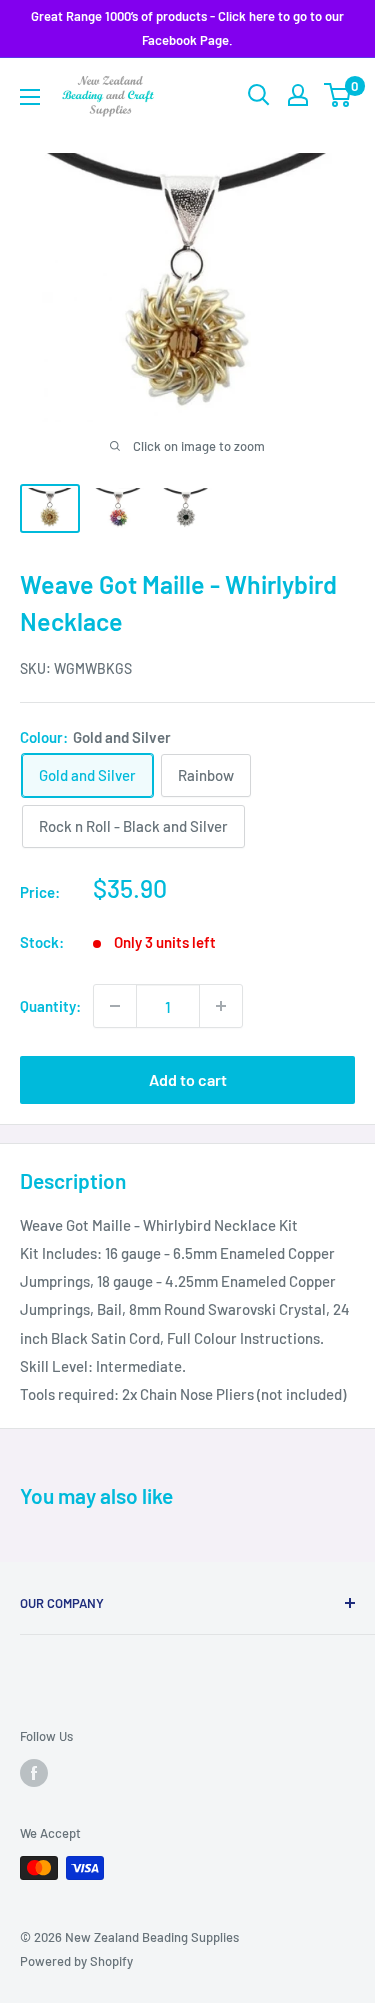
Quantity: (50, 1006)
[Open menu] (30, 97)
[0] (338, 95)
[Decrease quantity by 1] (115, 1006)
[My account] (298, 95)
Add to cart (188, 1079)
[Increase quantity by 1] (221, 1006)
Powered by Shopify (76, 1961)
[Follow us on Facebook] (34, 1773)
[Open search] (259, 95)
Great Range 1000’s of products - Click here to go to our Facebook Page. (187, 28)
